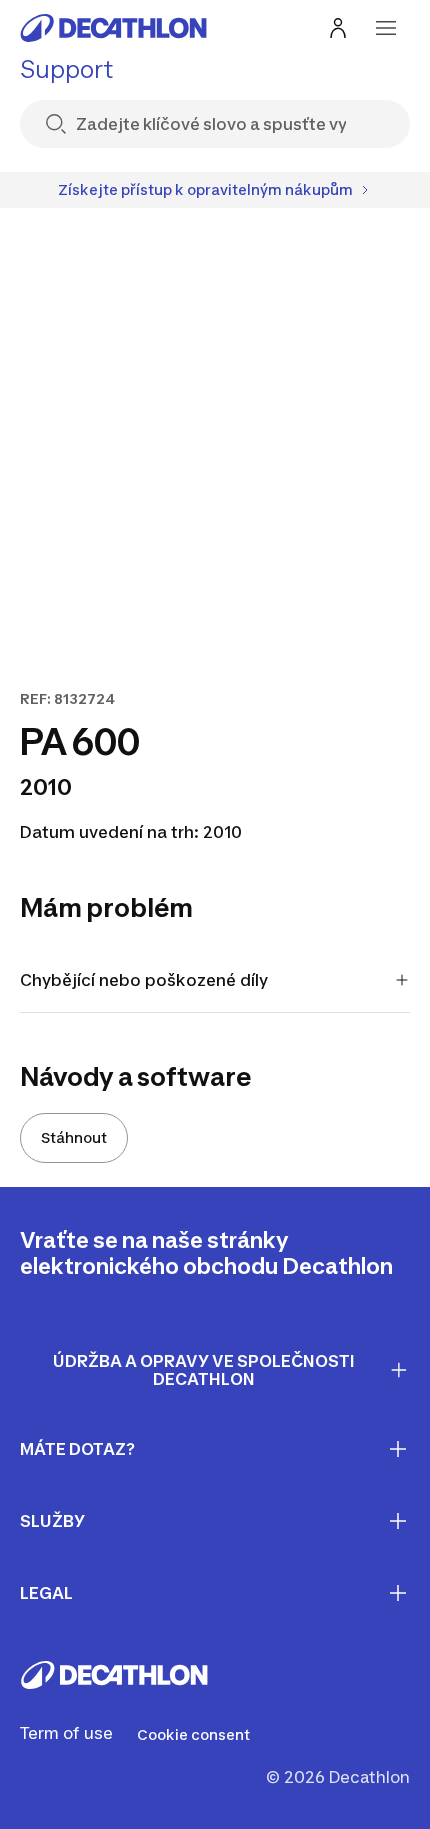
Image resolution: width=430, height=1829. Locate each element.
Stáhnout (74, 1137)
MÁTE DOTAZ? (77, 1449)
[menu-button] (386, 28)
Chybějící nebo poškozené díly (144, 980)
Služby (52, 1521)
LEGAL (46, 1593)
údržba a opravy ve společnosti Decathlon (204, 1370)
